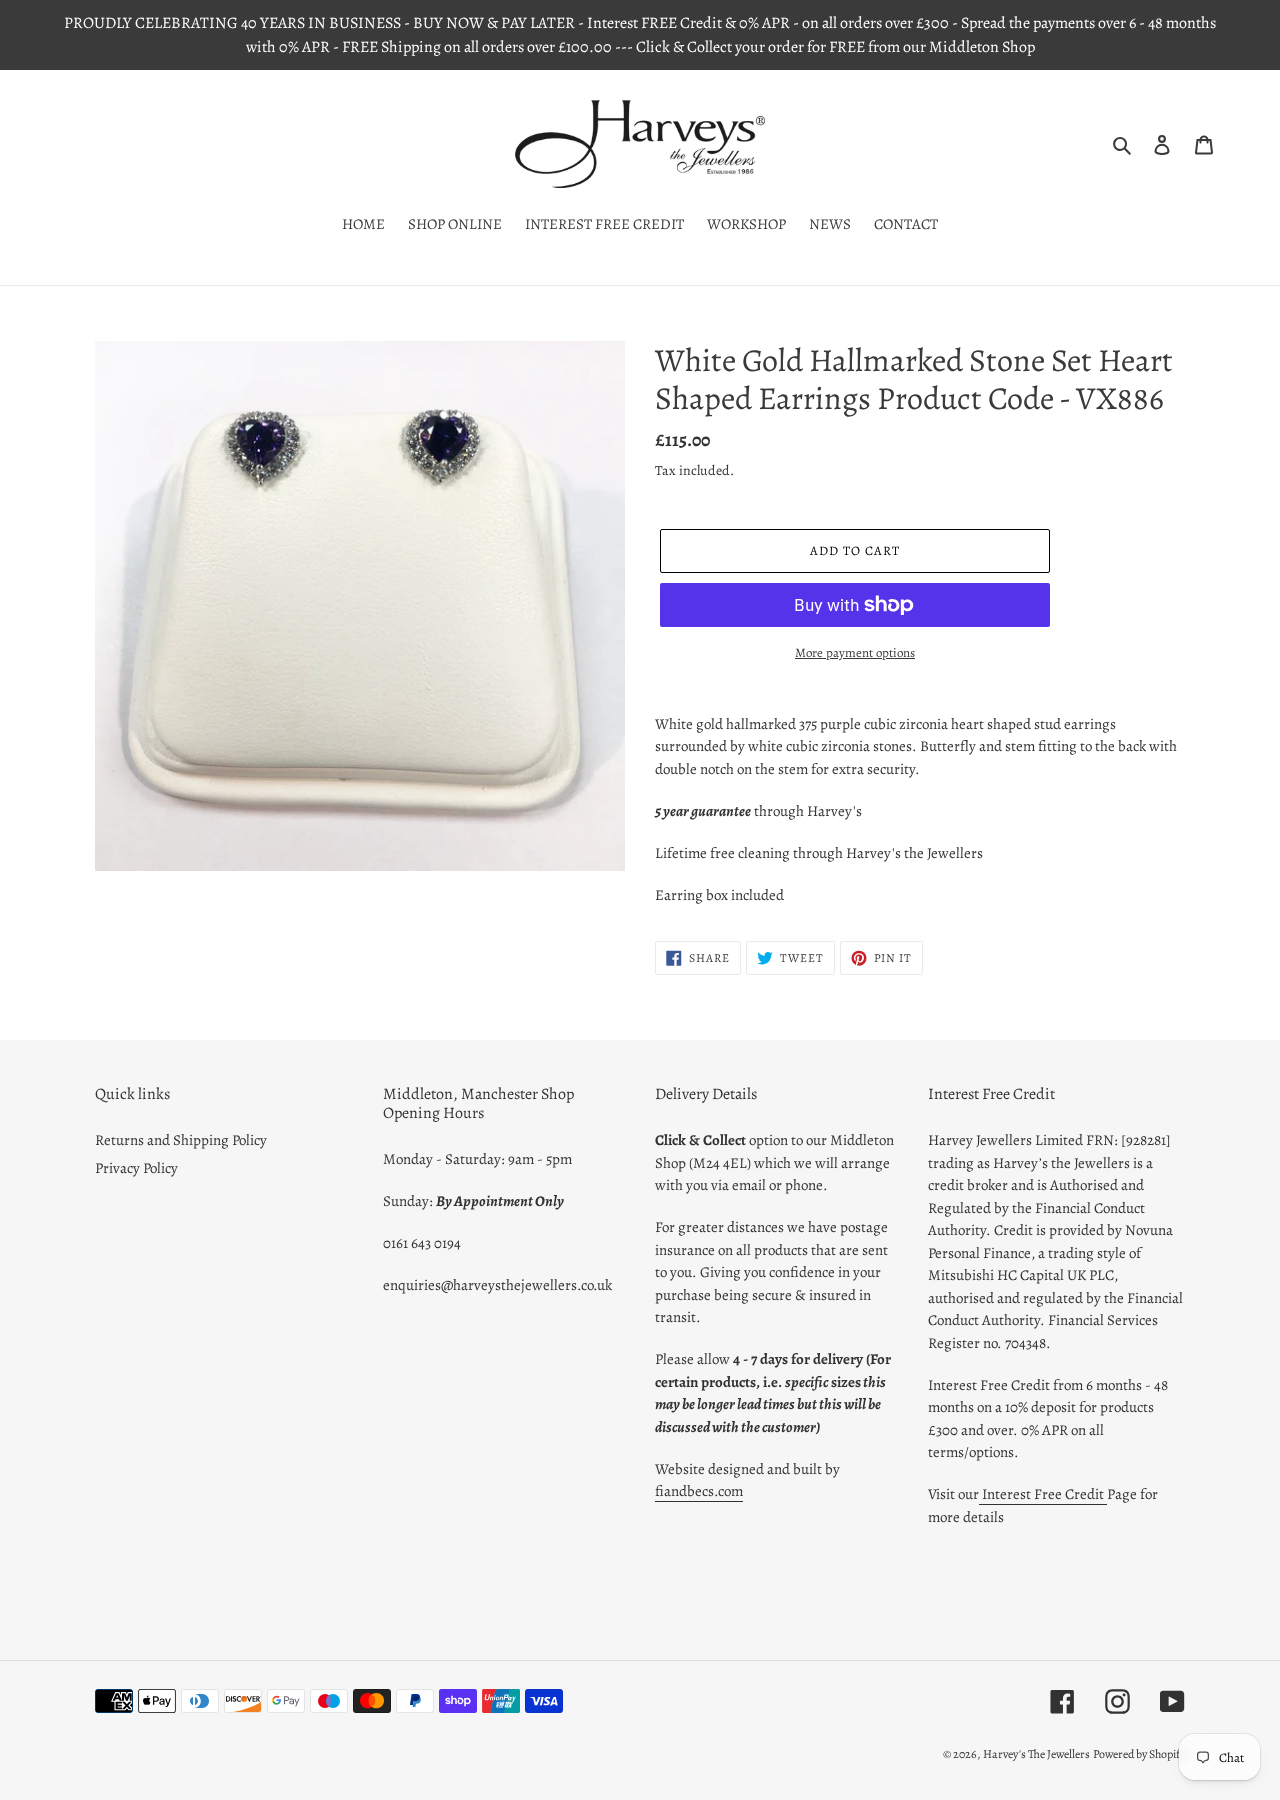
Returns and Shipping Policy (181, 1140)
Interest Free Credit (1043, 1494)
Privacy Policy (136, 1168)
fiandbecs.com (699, 1491)
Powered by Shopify (1139, 1754)
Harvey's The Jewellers (1036, 1754)
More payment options (855, 652)
